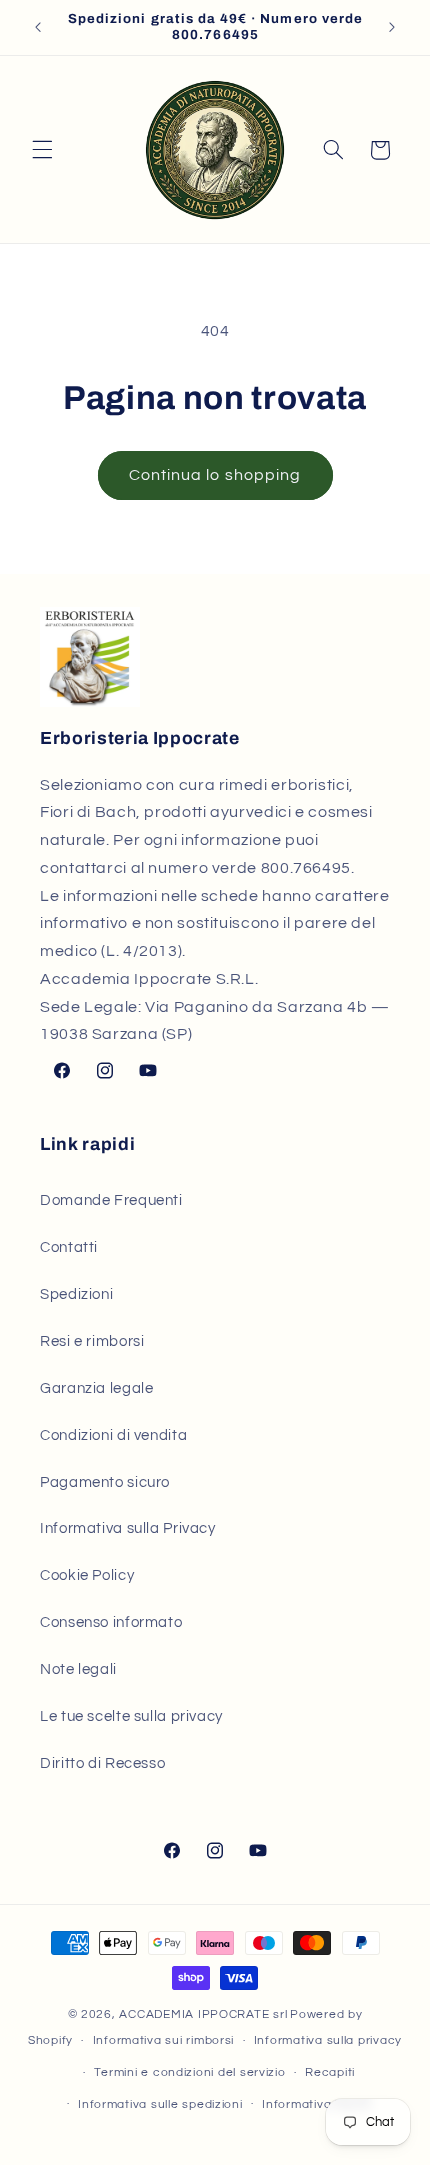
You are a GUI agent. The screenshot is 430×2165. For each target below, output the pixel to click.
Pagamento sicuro (105, 1482)
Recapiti (330, 2072)
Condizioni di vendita (113, 1435)
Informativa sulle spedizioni (160, 2104)
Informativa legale (316, 2104)
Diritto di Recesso (102, 1763)
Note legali (78, 1669)
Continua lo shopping (215, 475)
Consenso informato (111, 1622)
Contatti (69, 1247)
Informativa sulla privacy (328, 2040)
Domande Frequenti (111, 1200)
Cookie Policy (87, 1575)
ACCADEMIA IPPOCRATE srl (203, 2014)
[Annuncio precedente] (38, 27)
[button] (42, 150)
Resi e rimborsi (92, 1341)
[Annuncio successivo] (392, 27)
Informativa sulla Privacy (128, 1528)
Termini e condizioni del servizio (189, 2072)
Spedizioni (76, 1294)
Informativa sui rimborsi (164, 2040)
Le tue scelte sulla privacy (131, 1716)
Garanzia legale (96, 1388)
